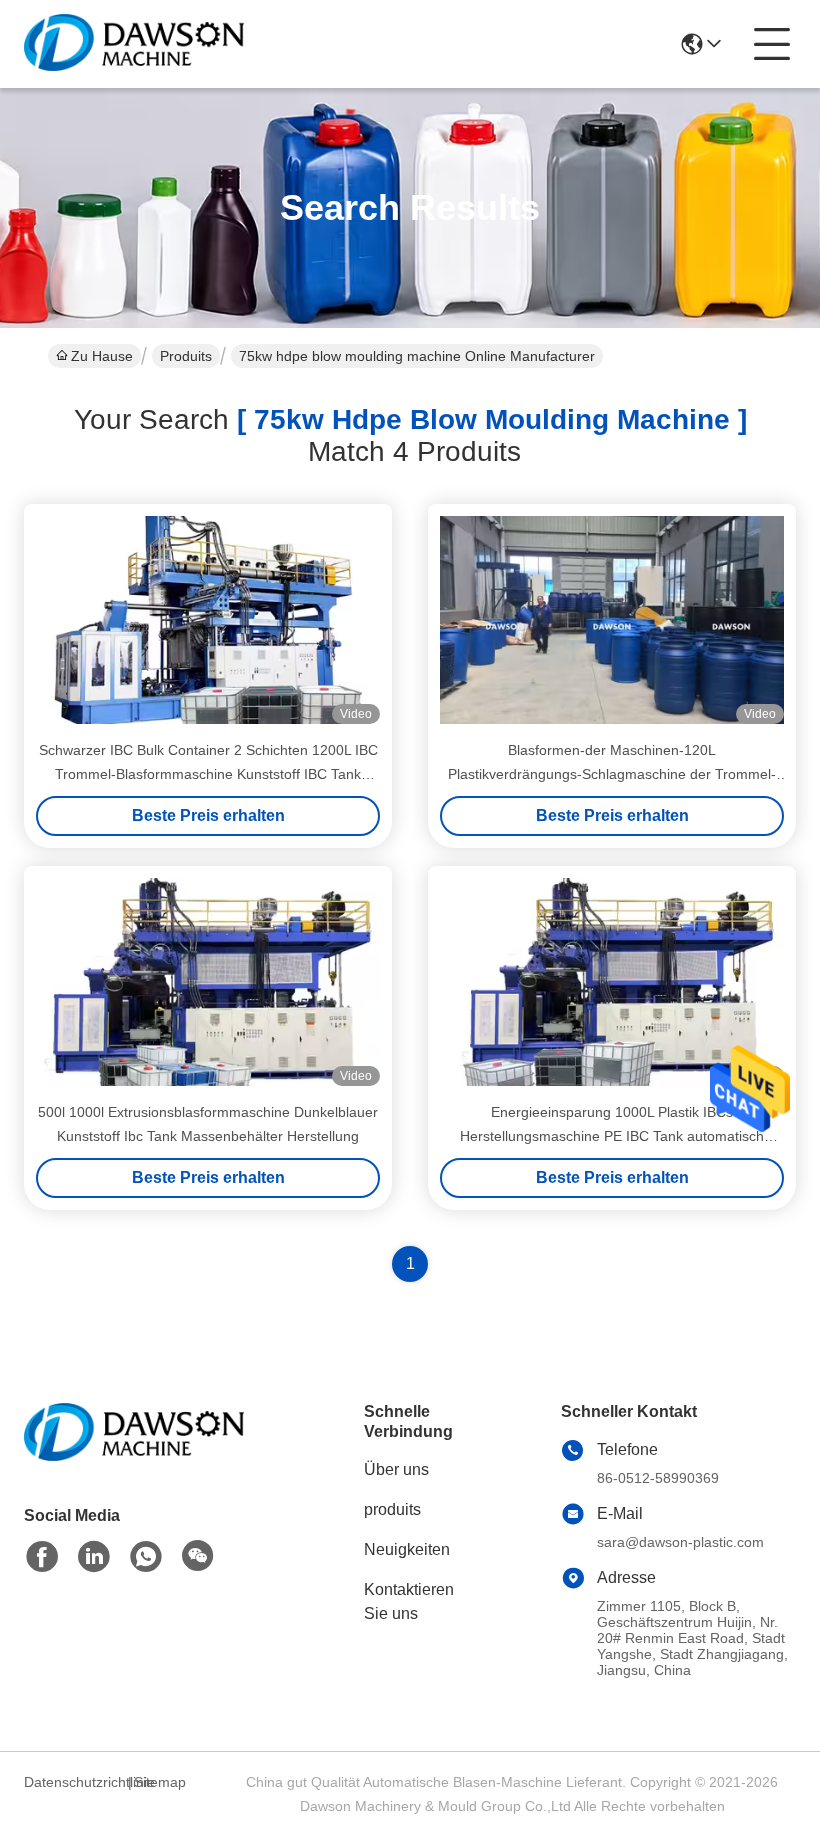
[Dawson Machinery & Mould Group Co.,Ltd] (134, 44)
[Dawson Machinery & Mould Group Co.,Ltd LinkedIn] (94, 1557)
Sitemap (160, 1782)
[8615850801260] (146, 1557)
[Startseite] (134, 1456)
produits (392, 1509)
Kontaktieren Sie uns (409, 1601)
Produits (186, 356)
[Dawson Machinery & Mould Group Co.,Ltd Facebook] (42, 1557)
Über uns (396, 1469)
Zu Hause (102, 356)
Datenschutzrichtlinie (73, 1782)
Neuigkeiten (407, 1549)
